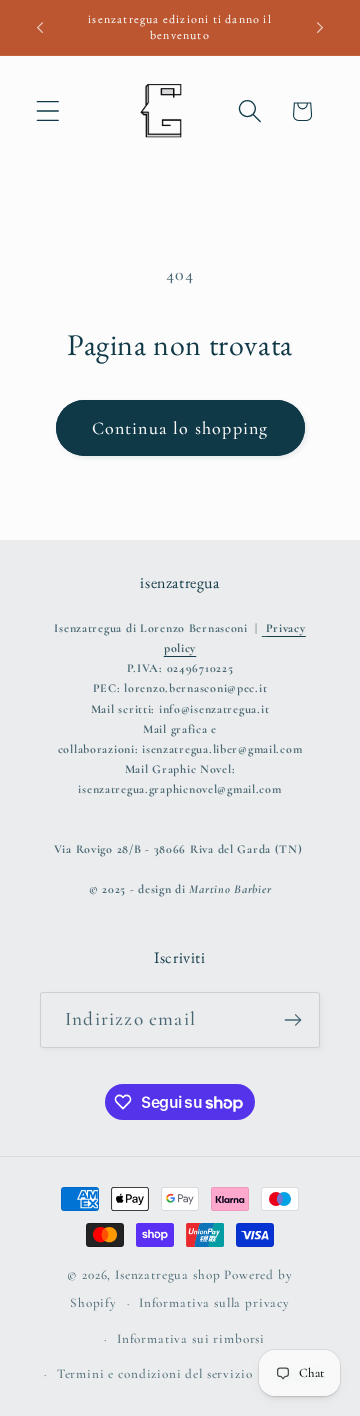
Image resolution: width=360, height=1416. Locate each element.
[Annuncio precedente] (40, 28)
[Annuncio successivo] (320, 28)
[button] (48, 111)
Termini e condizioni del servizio (155, 1374)
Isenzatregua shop (167, 1275)
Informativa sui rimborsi (191, 1339)
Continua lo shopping (180, 428)
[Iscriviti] (292, 1020)
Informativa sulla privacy (214, 1303)
